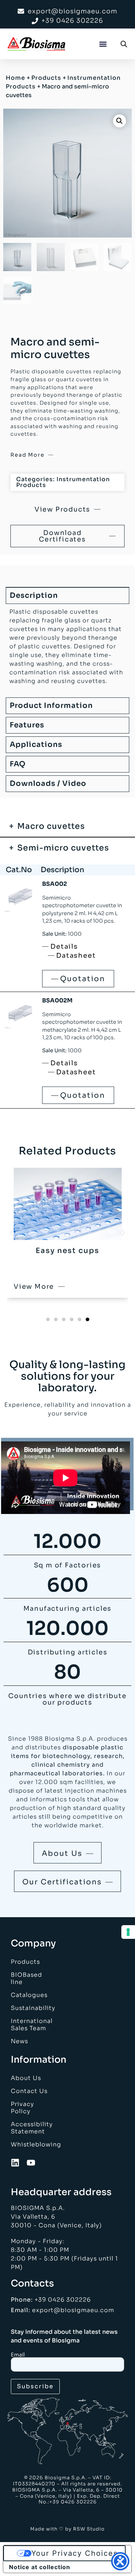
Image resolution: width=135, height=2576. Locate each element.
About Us (26, 2078)
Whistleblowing (31, 2144)
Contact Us (29, 2091)
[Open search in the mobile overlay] (124, 44)
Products (46, 78)
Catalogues (29, 1995)
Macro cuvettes (51, 826)
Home (15, 78)
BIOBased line (26, 1978)
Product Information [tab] (51, 706)
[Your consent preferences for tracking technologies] (128, 1932)
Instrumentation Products (63, 482)
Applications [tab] (36, 745)
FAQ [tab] (18, 764)
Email (18, 2355)
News (19, 2041)
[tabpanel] (67, 649)
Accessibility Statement (31, 2128)
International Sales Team (31, 2025)
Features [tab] (27, 725)
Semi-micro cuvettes (63, 848)
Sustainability (31, 2008)
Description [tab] (34, 595)
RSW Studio (89, 2529)
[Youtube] (31, 2163)
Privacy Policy (22, 2108)
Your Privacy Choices (75, 2553)
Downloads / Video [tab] (48, 784)
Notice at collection (40, 2567)
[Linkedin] (15, 2163)
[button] (103, 44)
